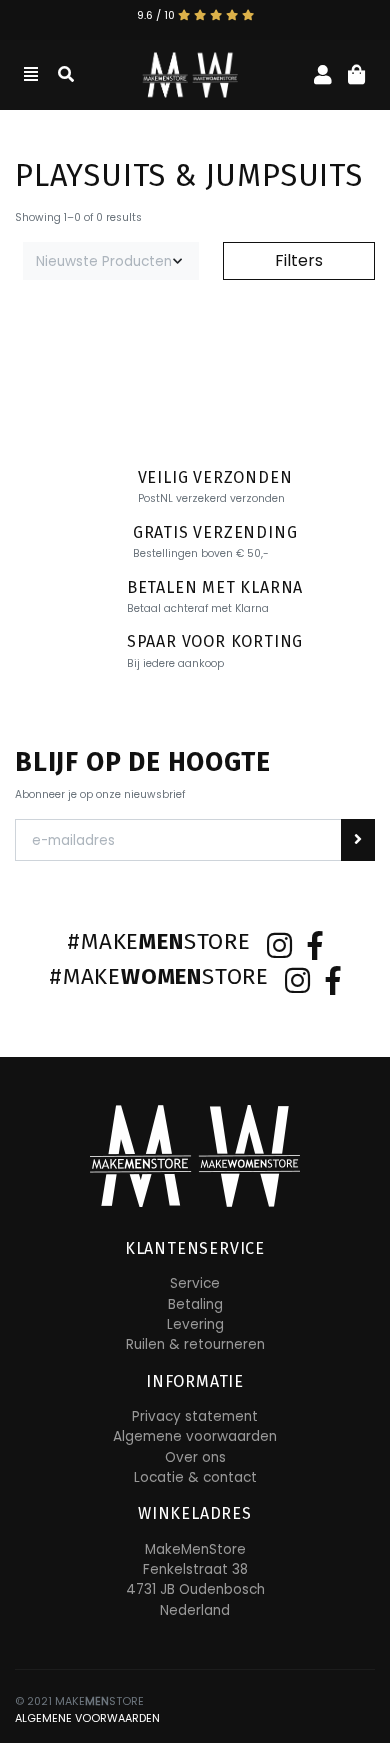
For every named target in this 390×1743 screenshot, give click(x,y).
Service (195, 1283)
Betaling (195, 1304)
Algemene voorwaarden (195, 1436)
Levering (195, 1324)
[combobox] (111, 261)
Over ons (195, 1457)
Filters (299, 260)
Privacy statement (195, 1416)
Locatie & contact (195, 1477)
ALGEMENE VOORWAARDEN (87, 1718)
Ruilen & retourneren (195, 1344)
